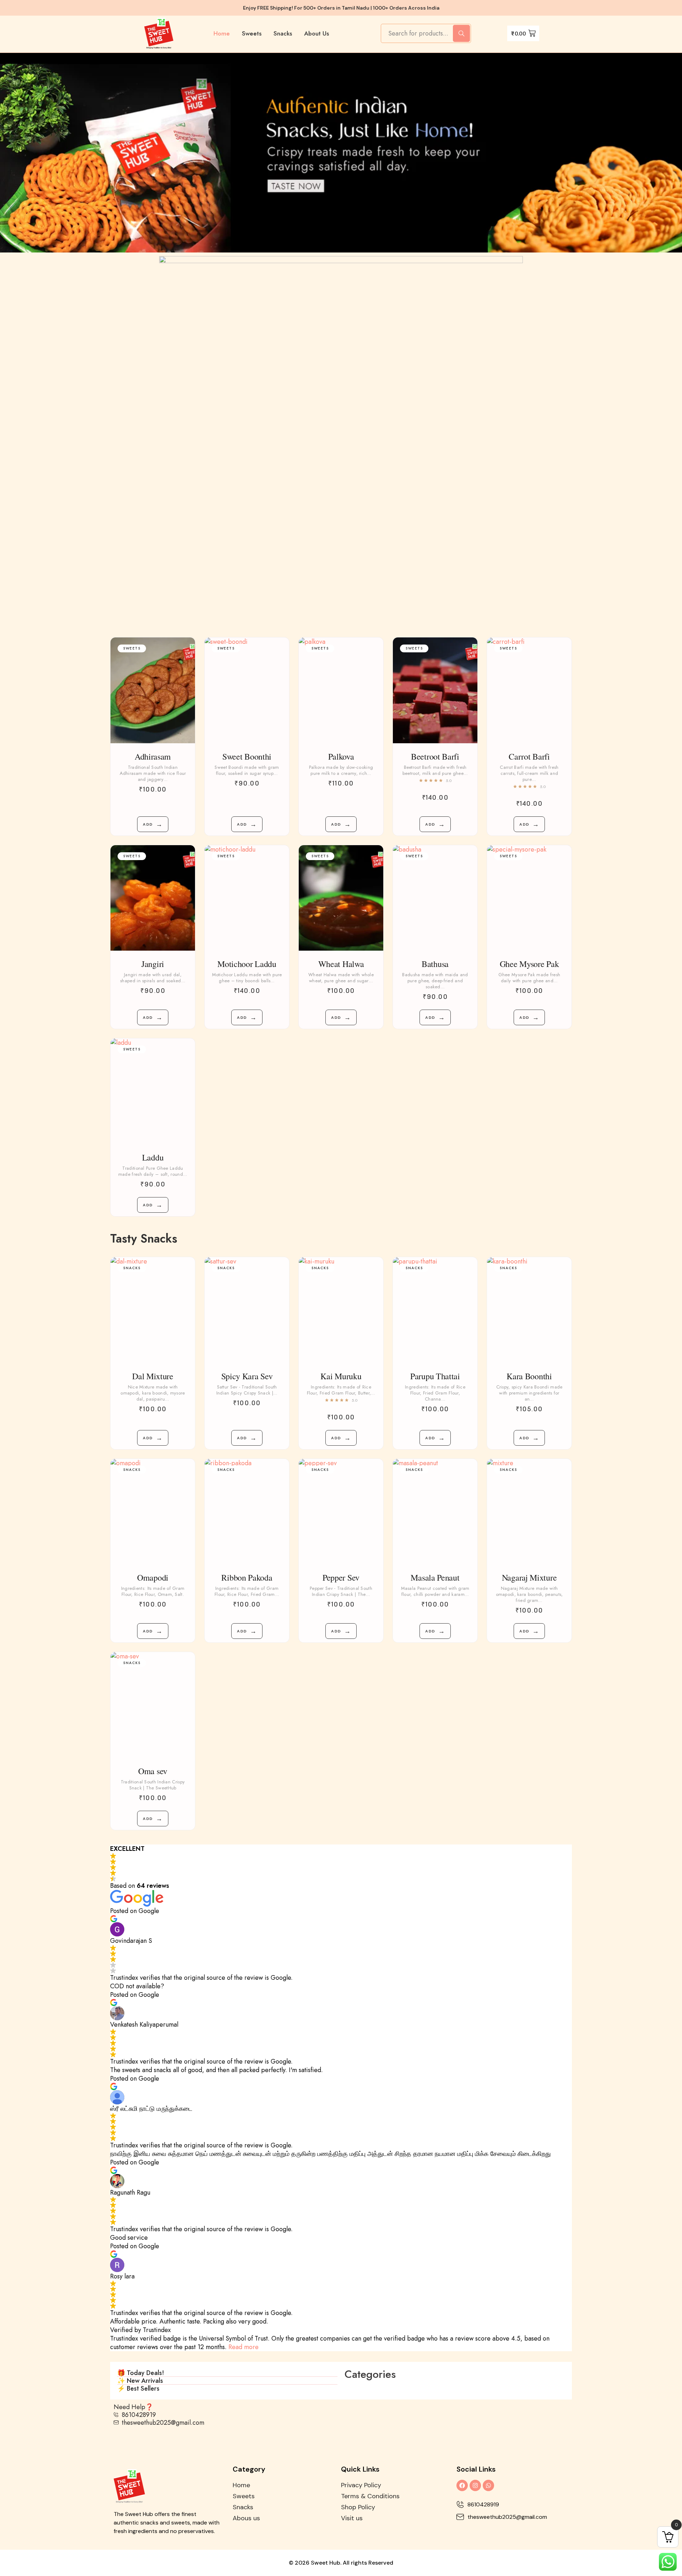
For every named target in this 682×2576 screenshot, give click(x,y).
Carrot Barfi (529, 756)
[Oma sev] (153, 1705)
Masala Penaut (435, 1577)
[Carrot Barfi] (529, 690)
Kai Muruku (341, 1376)
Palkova (341, 756)
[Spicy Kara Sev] (247, 1310)
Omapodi (153, 1577)
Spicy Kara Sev (247, 1376)
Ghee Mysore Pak (529, 964)
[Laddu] (153, 1091)
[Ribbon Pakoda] (247, 1512)
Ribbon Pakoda (247, 1577)
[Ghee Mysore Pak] (529, 898)
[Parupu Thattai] (435, 1310)
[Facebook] (462, 2485)
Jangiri (153, 964)
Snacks (283, 33)
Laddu (153, 1157)
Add (153, 824)
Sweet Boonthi (247, 756)
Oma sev (153, 1771)
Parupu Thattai (435, 1376)
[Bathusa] (435, 898)
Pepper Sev (341, 1577)
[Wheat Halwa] (341, 898)
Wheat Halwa (341, 964)
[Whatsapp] (488, 2485)
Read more (243, 2347)
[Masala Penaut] (435, 1512)
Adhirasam (153, 756)
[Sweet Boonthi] (247, 690)
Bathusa (435, 964)
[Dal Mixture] (153, 1310)
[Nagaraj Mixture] (529, 1512)
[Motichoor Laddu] (247, 898)
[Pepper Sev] (341, 1512)
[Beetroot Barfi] (435, 690)
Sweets (252, 33)
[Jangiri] (153, 898)
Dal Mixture (153, 1376)
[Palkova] (341, 690)
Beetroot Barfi (435, 756)
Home (222, 33)
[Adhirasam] (153, 690)
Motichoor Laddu (247, 964)
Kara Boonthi (529, 1376)
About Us (316, 33)
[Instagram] (475, 2485)
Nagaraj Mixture (529, 1577)
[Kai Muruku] (341, 1310)
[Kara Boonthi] (529, 1310)
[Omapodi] (153, 1512)
